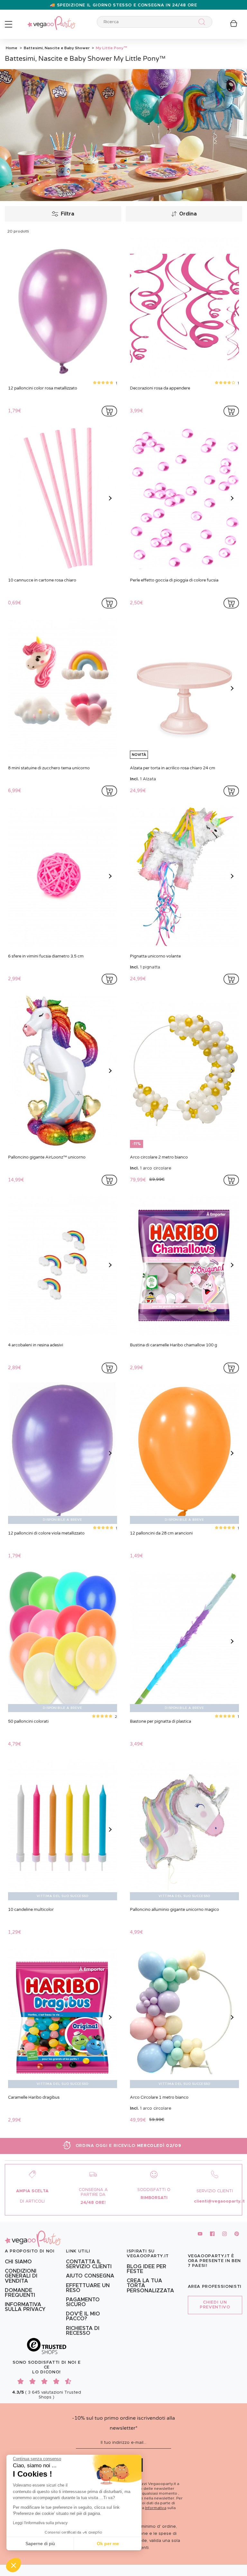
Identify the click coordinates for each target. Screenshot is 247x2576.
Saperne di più (40, 2544)
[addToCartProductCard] (109, 411)
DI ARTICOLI (32, 2201)
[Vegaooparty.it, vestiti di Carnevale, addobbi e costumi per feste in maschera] (51, 19)
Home (12, 48)
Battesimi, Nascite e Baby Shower (56, 48)
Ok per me (108, 2544)
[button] (14, 2565)
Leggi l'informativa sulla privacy (40, 2523)
